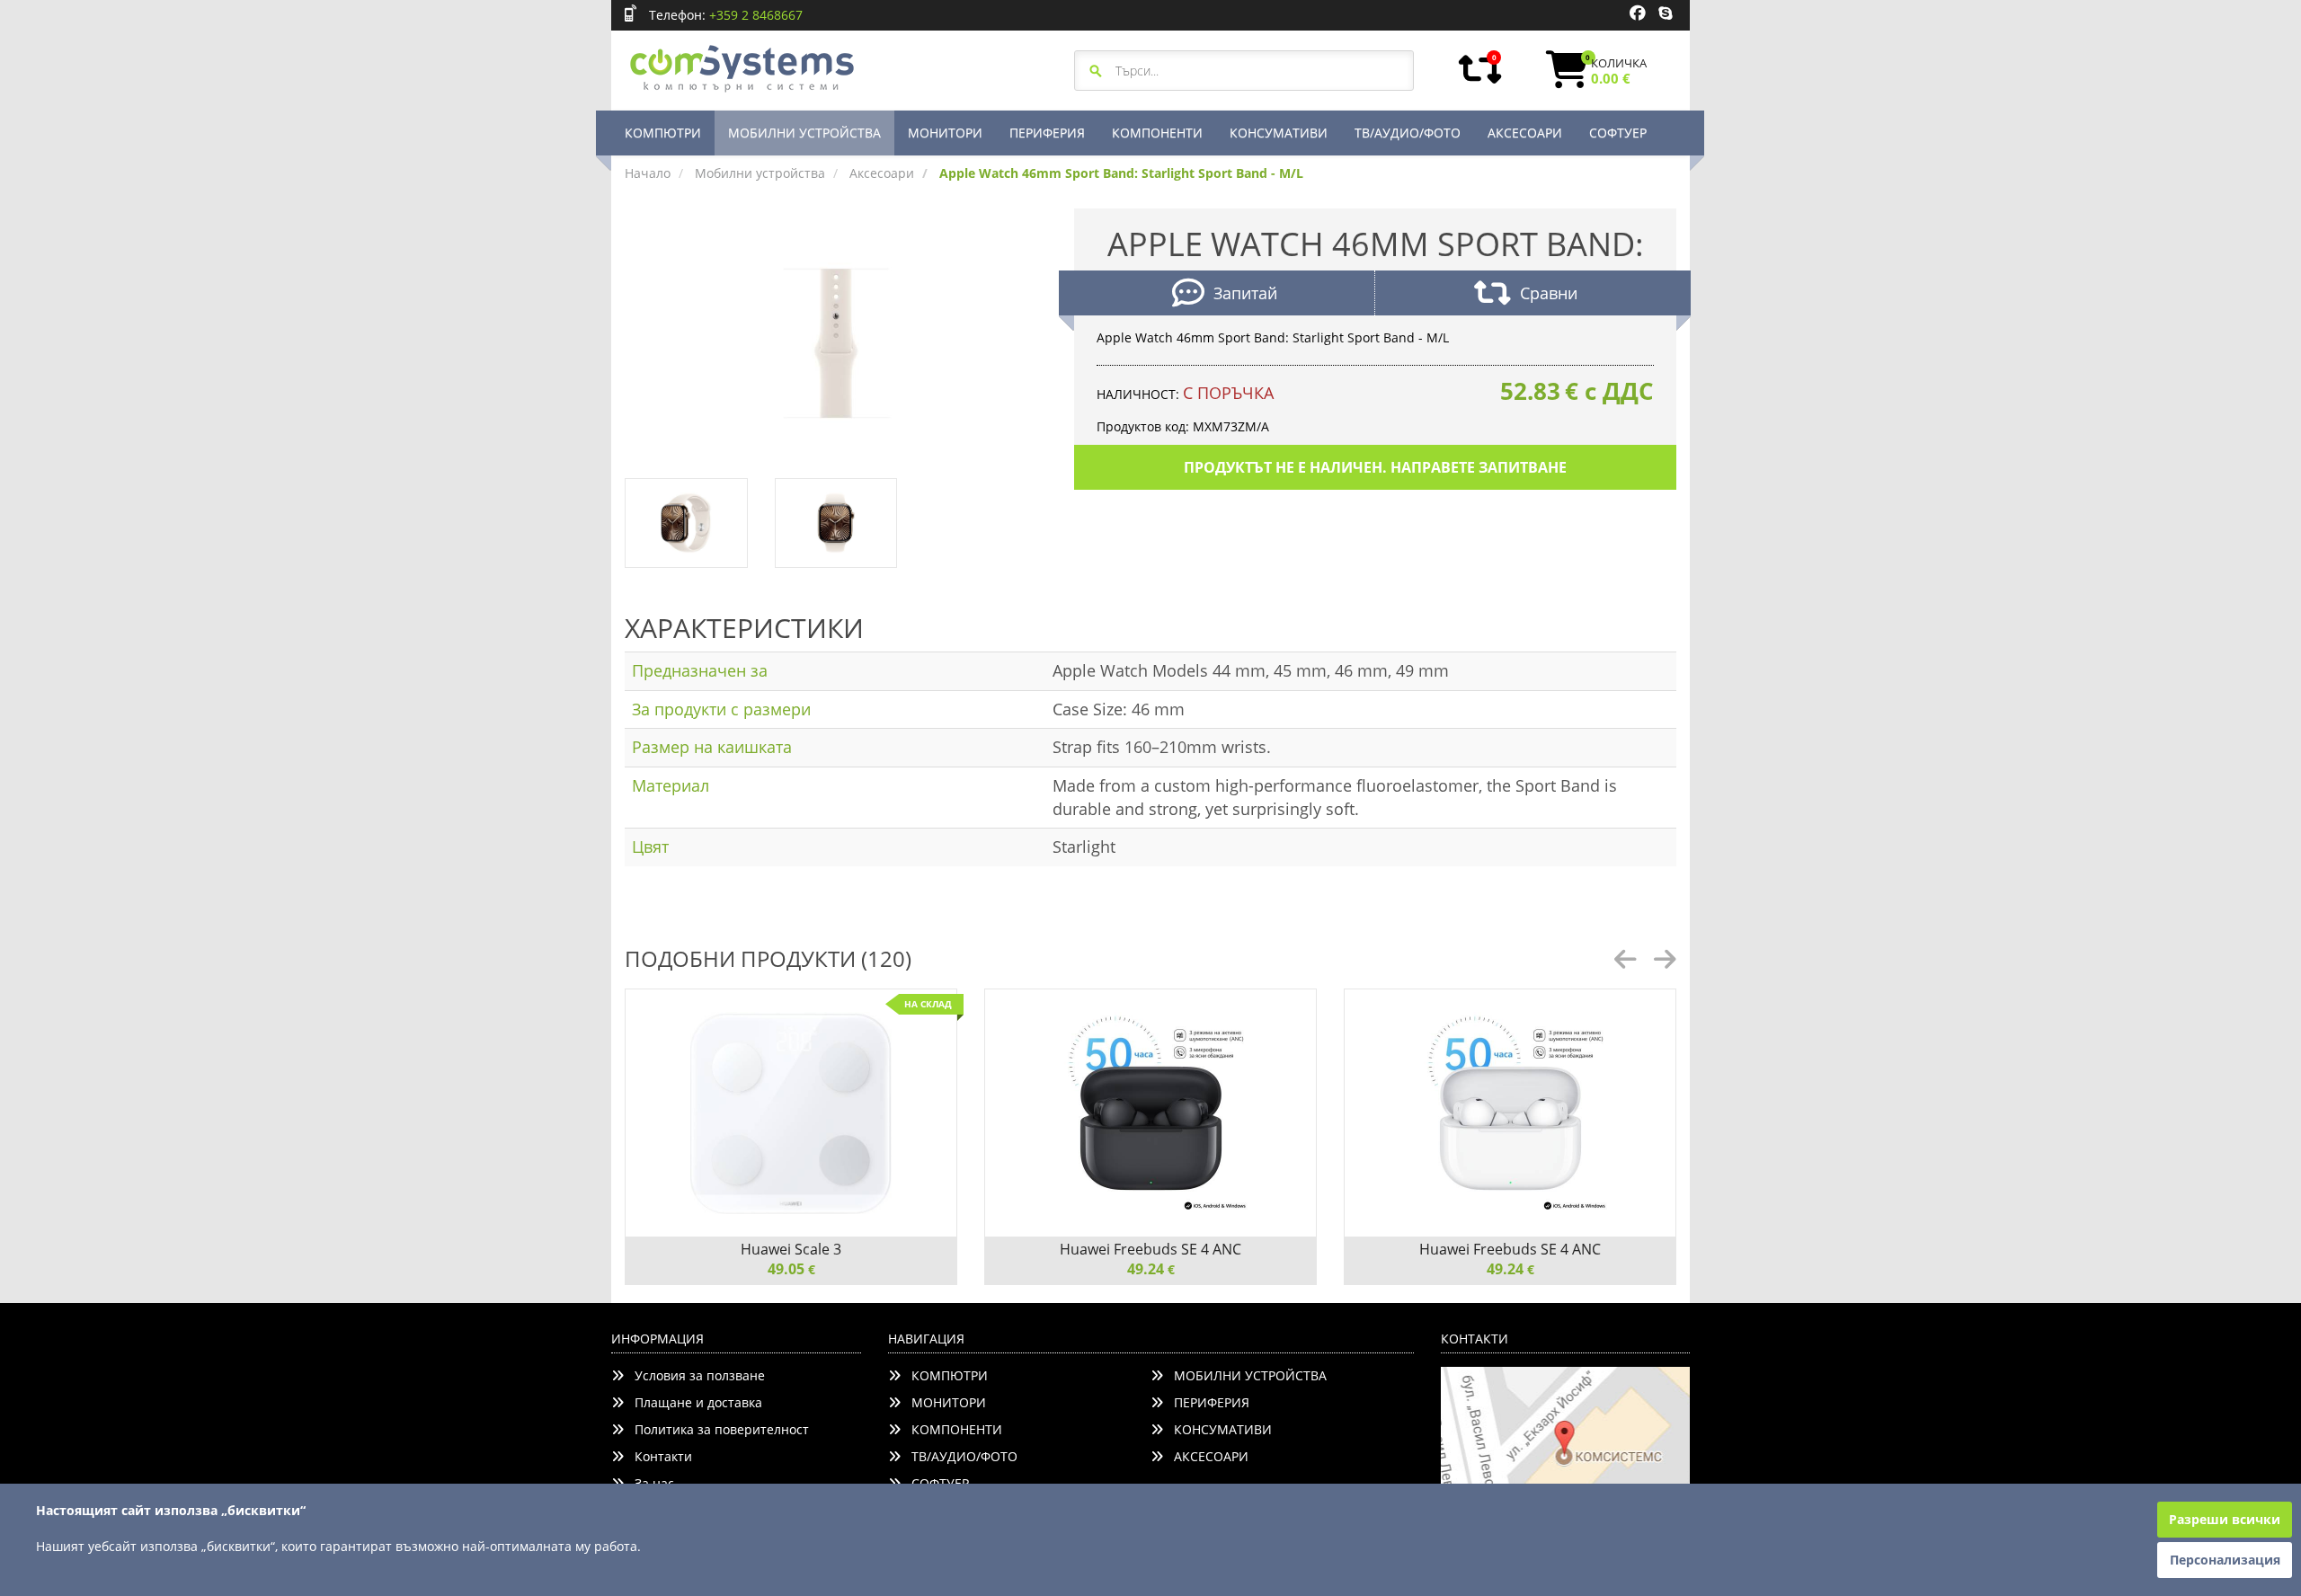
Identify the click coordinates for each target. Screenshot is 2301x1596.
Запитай (1245, 293)
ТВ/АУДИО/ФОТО (1408, 133)
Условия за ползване (694, 1375)
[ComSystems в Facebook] (1638, 13)
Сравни (1549, 293)
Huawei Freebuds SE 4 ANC (1150, 1249)
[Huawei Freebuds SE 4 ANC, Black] (1150, 1113)
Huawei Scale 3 (791, 1249)
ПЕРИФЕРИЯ (1047, 133)
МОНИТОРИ (945, 133)
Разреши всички (2225, 1519)
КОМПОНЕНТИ (1157, 133)
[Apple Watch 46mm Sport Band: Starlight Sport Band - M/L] (836, 342)
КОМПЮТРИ (663, 133)
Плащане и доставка (693, 1402)
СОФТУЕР (1618, 133)
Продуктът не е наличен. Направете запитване (1375, 467)
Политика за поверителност (716, 1429)
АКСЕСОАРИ (1525, 133)
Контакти (658, 1456)
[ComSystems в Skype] (1665, 13)
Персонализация (2225, 1560)
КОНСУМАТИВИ (1279, 133)
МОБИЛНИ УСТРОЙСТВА (804, 133)
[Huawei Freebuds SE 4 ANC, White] (1510, 1113)
